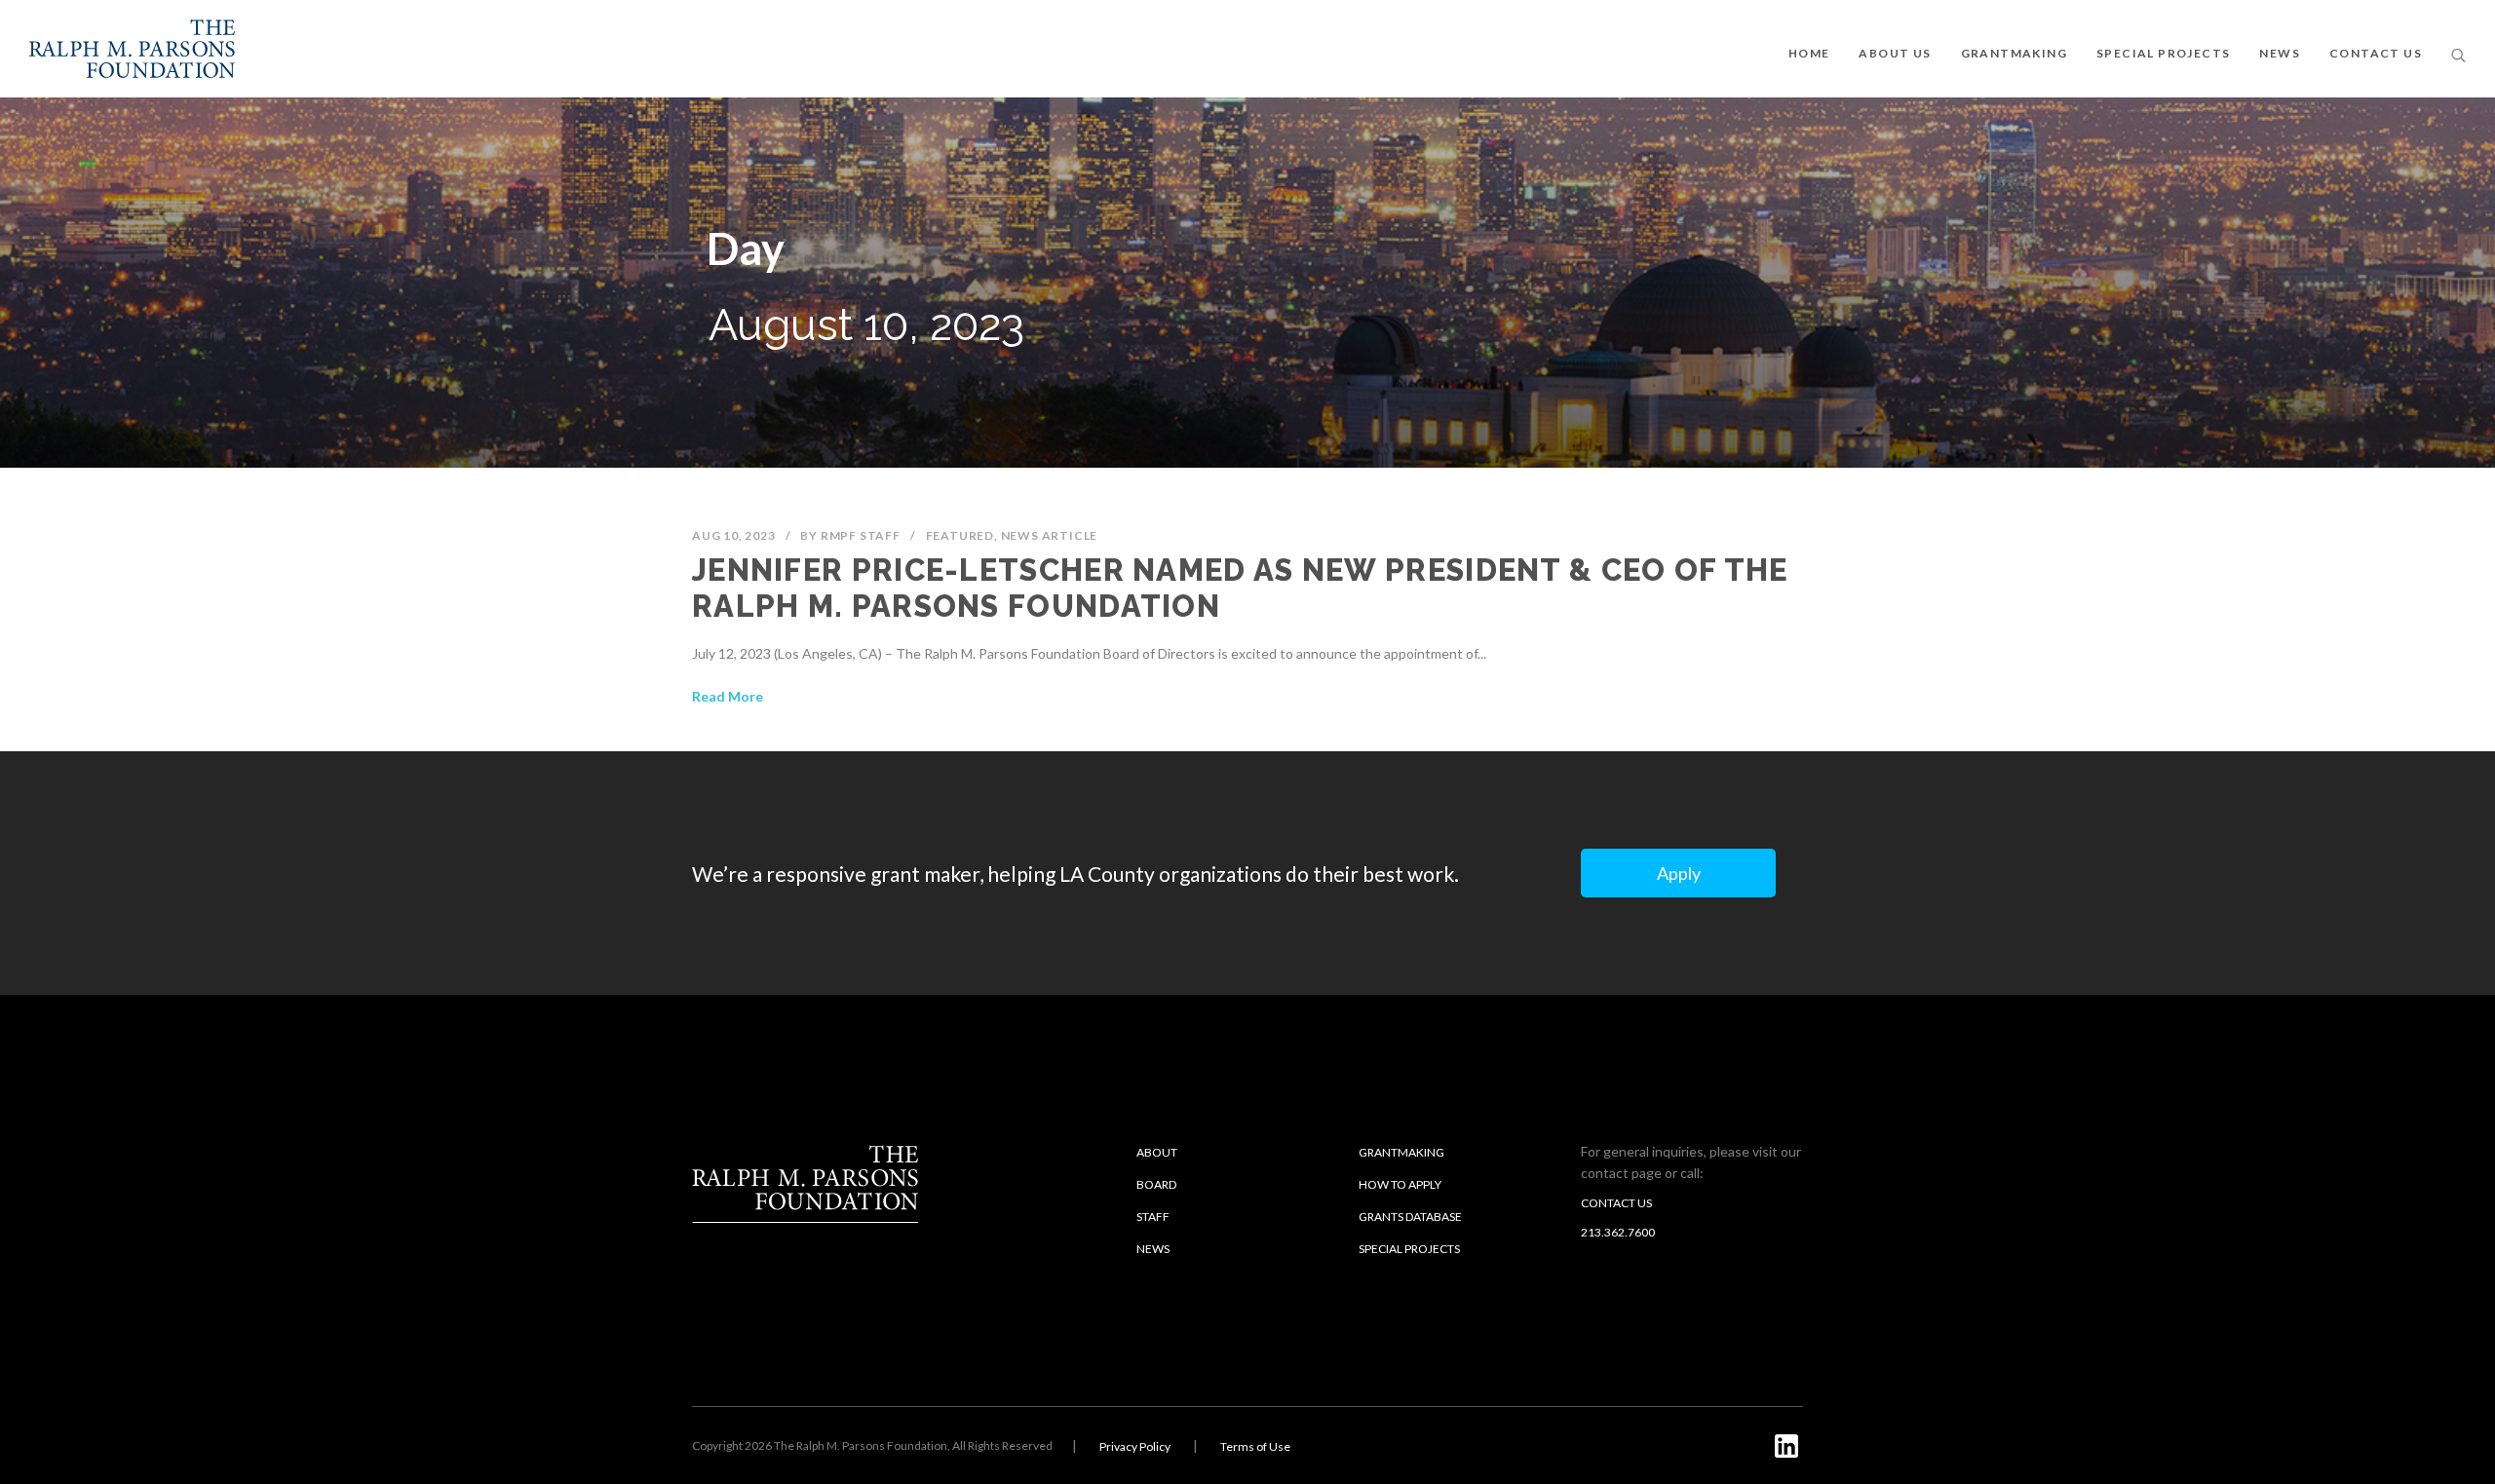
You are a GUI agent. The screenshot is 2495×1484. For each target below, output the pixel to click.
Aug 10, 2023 (734, 535)
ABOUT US (1895, 53)
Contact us (1616, 1203)
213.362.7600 (1618, 1232)
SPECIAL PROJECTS (2163, 53)
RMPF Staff (861, 535)
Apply (1679, 873)
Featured (960, 535)
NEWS (2280, 53)
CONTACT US (2376, 53)
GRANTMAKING (2014, 53)
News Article (1050, 535)
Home (1809, 53)
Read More (728, 696)
